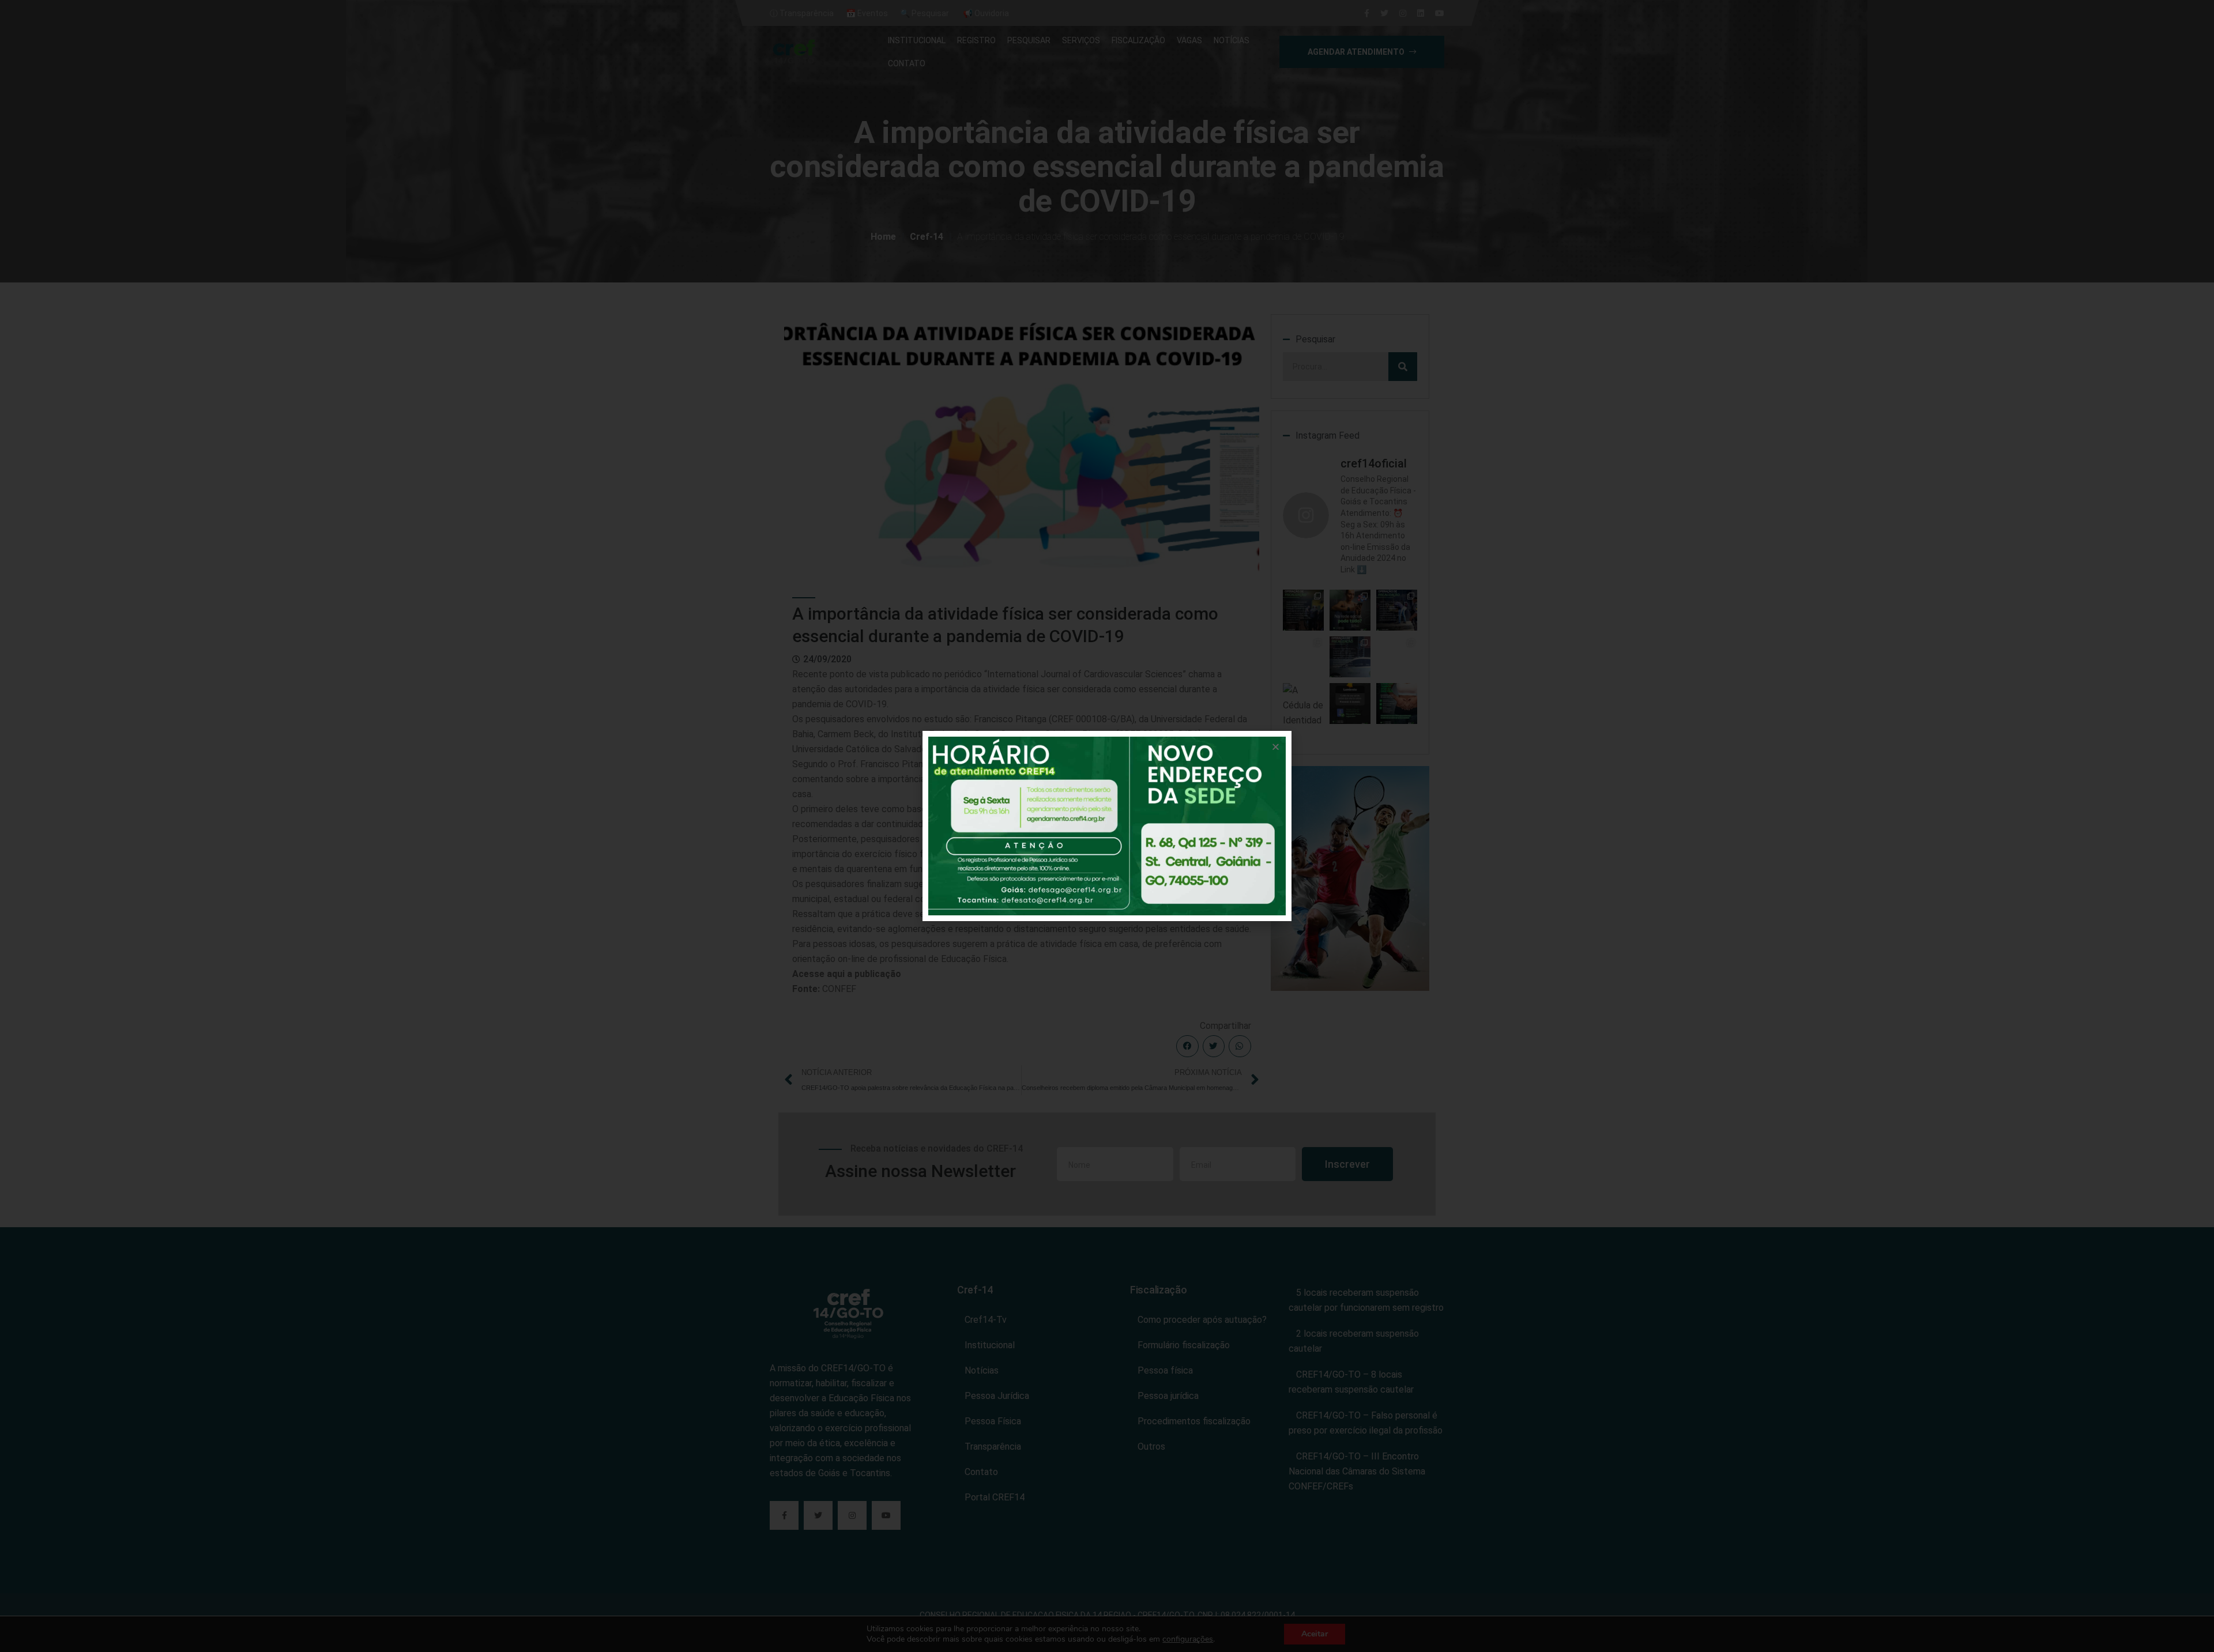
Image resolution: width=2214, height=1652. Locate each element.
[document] (1107, 826)
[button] (1276, 747)
